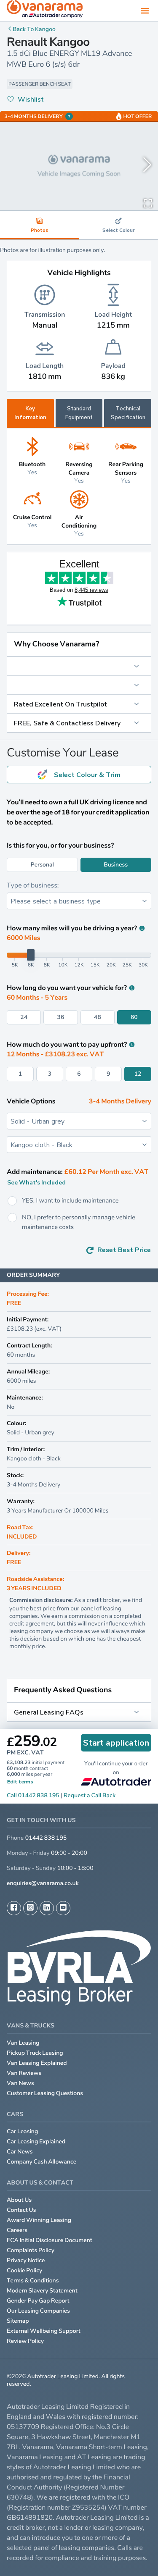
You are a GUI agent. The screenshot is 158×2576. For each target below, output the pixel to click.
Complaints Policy (31, 2250)
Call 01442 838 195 (33, 1795)
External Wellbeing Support (44, 2331)
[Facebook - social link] (14, 1908)
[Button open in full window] (148, 202)
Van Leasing (23, 2043)
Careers (17, 2230)
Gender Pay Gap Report (38, 2301)
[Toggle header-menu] (145, 11)
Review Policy (25, 2341)
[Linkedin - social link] (47, 1908)
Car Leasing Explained (36, 2141)
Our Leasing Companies (38, 2311)
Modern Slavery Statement (42, 2291)
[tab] (79, 413)
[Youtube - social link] (63, 1908)
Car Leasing (22, 2131)
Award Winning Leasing (39, 2220)
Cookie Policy (24, 2270)
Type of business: (33, 885)
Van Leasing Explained (37, 2063)
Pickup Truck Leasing (35, 2053)
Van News (20, 2083)
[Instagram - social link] (30, 1908)
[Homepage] (45, 11)
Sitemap (18, 2321)
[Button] (79, 666)
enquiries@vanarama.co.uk (43, 1883)
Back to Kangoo (34, 29)
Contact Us (21, 2210)
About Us (19, 2200)
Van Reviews (24, 2073)
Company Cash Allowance (42, 2162)
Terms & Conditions (33, 2281)
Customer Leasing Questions (45, 2093)
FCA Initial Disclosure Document (50, 2240)
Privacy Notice (26, 2260)
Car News (20, 2152)
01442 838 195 (46, 1838)
